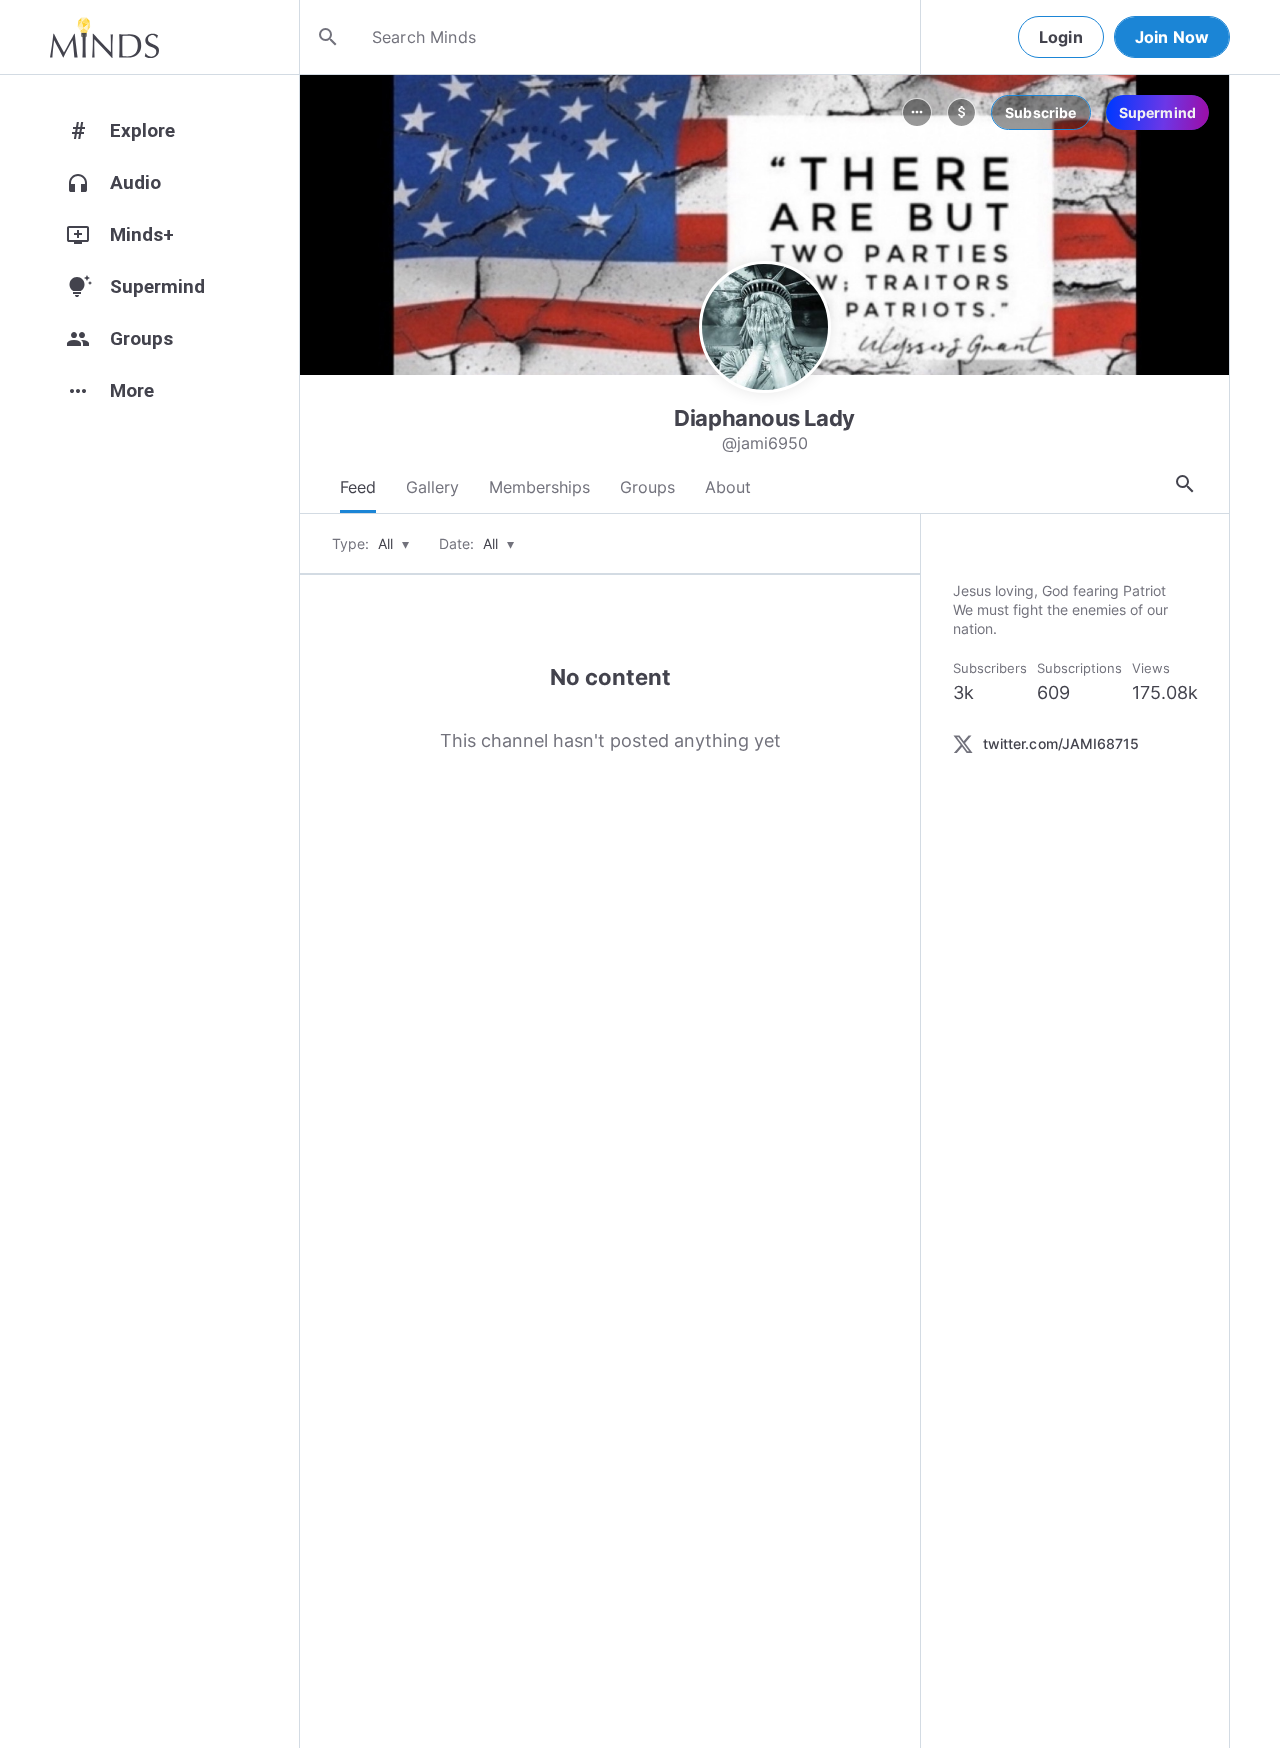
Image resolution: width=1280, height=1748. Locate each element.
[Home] (104, 37)
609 (1053, 692)
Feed (358, 487)
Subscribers (990, 668)
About (728, 487)
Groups (647, 487)
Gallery (432, 487)
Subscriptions (1079, 668)
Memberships (539, 487)
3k (963, 692)
